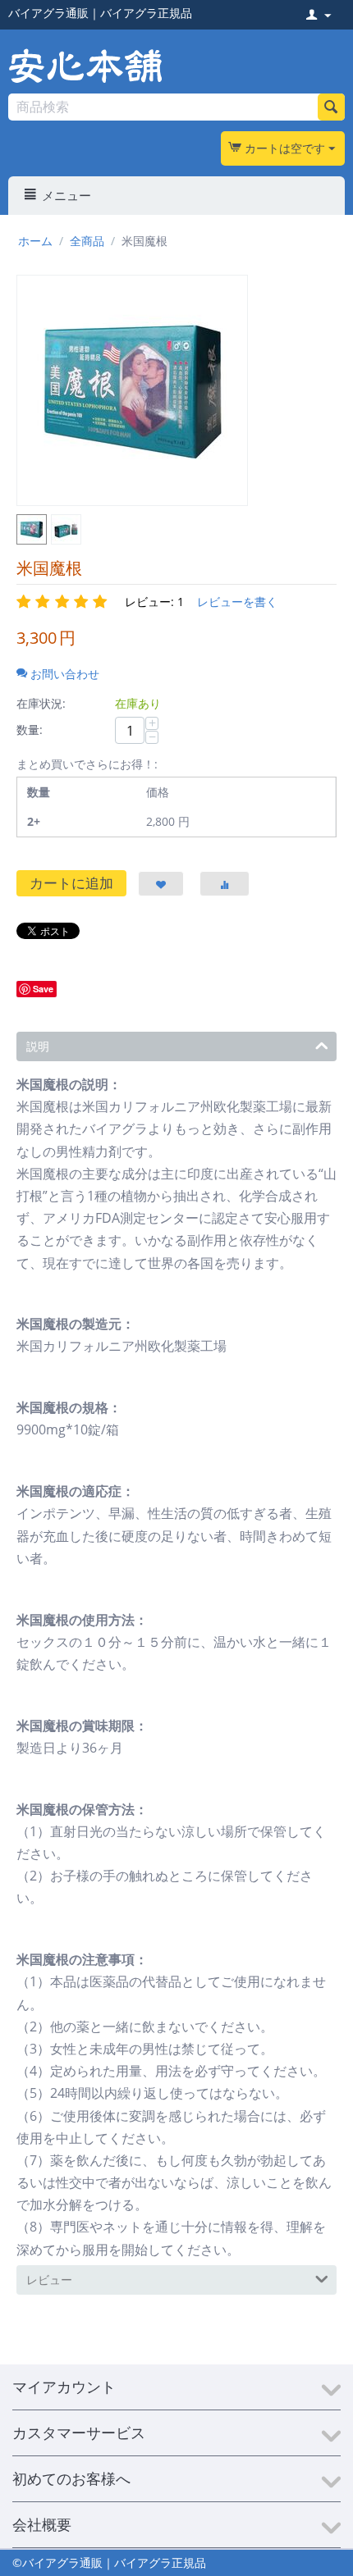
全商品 (87, 241)
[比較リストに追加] (225, 884)
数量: (30, 729)
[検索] (331, 107)
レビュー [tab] (49, 2280)
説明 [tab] (38, 1046)
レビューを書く (237, 602)
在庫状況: (41, 703)
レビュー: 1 (154, 602)
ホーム (35, 241)
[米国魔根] (132, 390)
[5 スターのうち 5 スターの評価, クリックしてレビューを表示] (64, 602)
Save (43, 989)
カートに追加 (71, 883)
